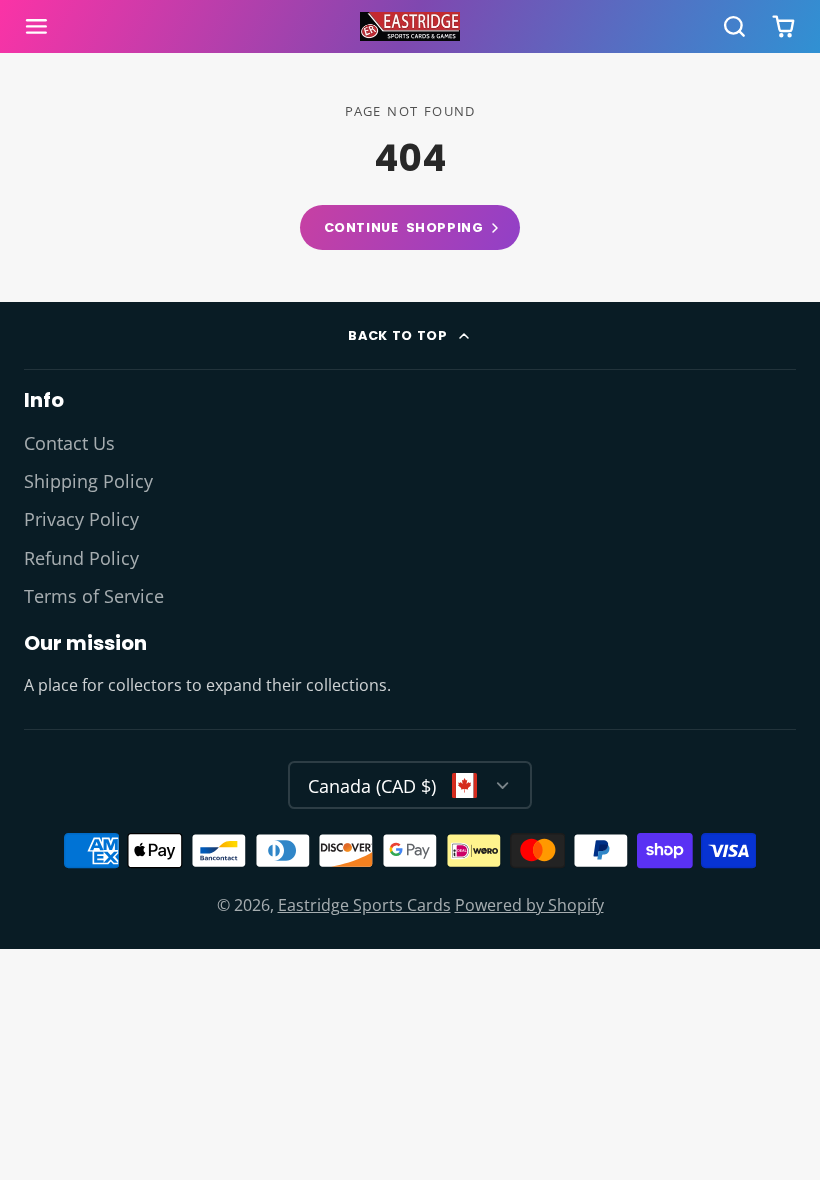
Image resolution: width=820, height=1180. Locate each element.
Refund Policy (81, 558)
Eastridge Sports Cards (364, 905)
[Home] (410, 26)
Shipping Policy (88, 481)
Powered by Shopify (529, 905)
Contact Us (69, 443)
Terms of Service (94, 596)
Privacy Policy (81, 519)
